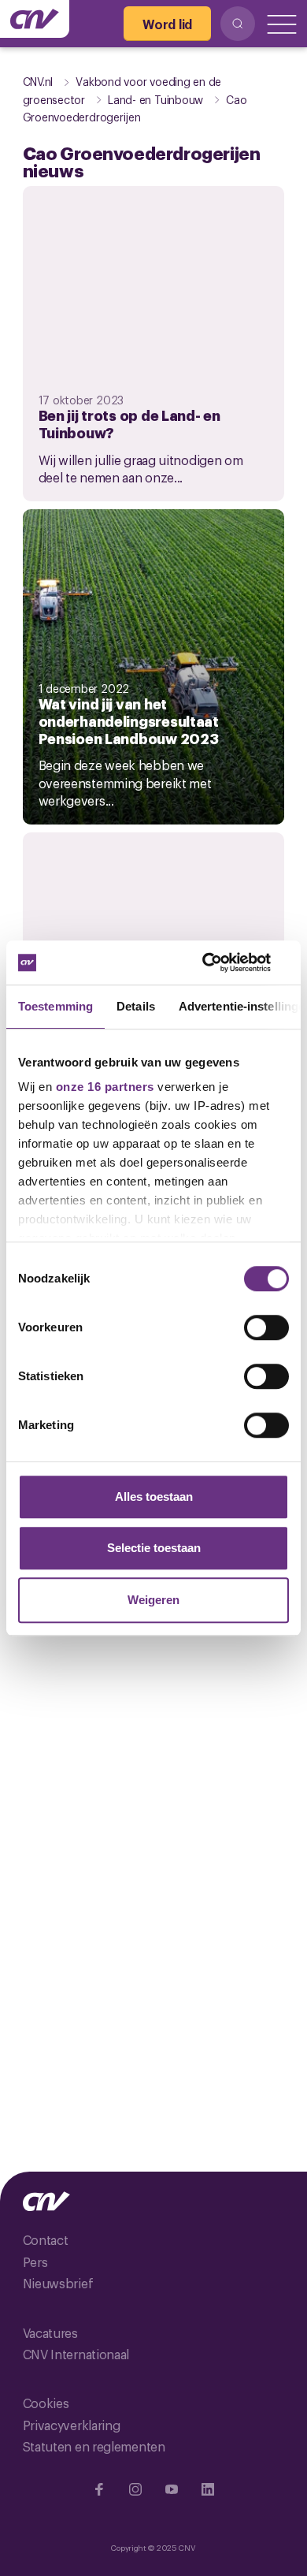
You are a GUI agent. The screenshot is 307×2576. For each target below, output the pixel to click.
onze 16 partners (105, 1087)
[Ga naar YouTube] (172, 2489)
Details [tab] (136, 1006)
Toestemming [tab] (55, 1006)
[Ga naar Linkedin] (208, 2489)
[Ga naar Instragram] (135, 2489)
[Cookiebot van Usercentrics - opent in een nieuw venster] (221, 962)
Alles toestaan (154, 1496)
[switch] (266, 1327)
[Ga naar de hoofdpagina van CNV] (35, 19)
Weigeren (153, 1600)
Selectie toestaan (154, 1548)
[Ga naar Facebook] (99, 2489)
